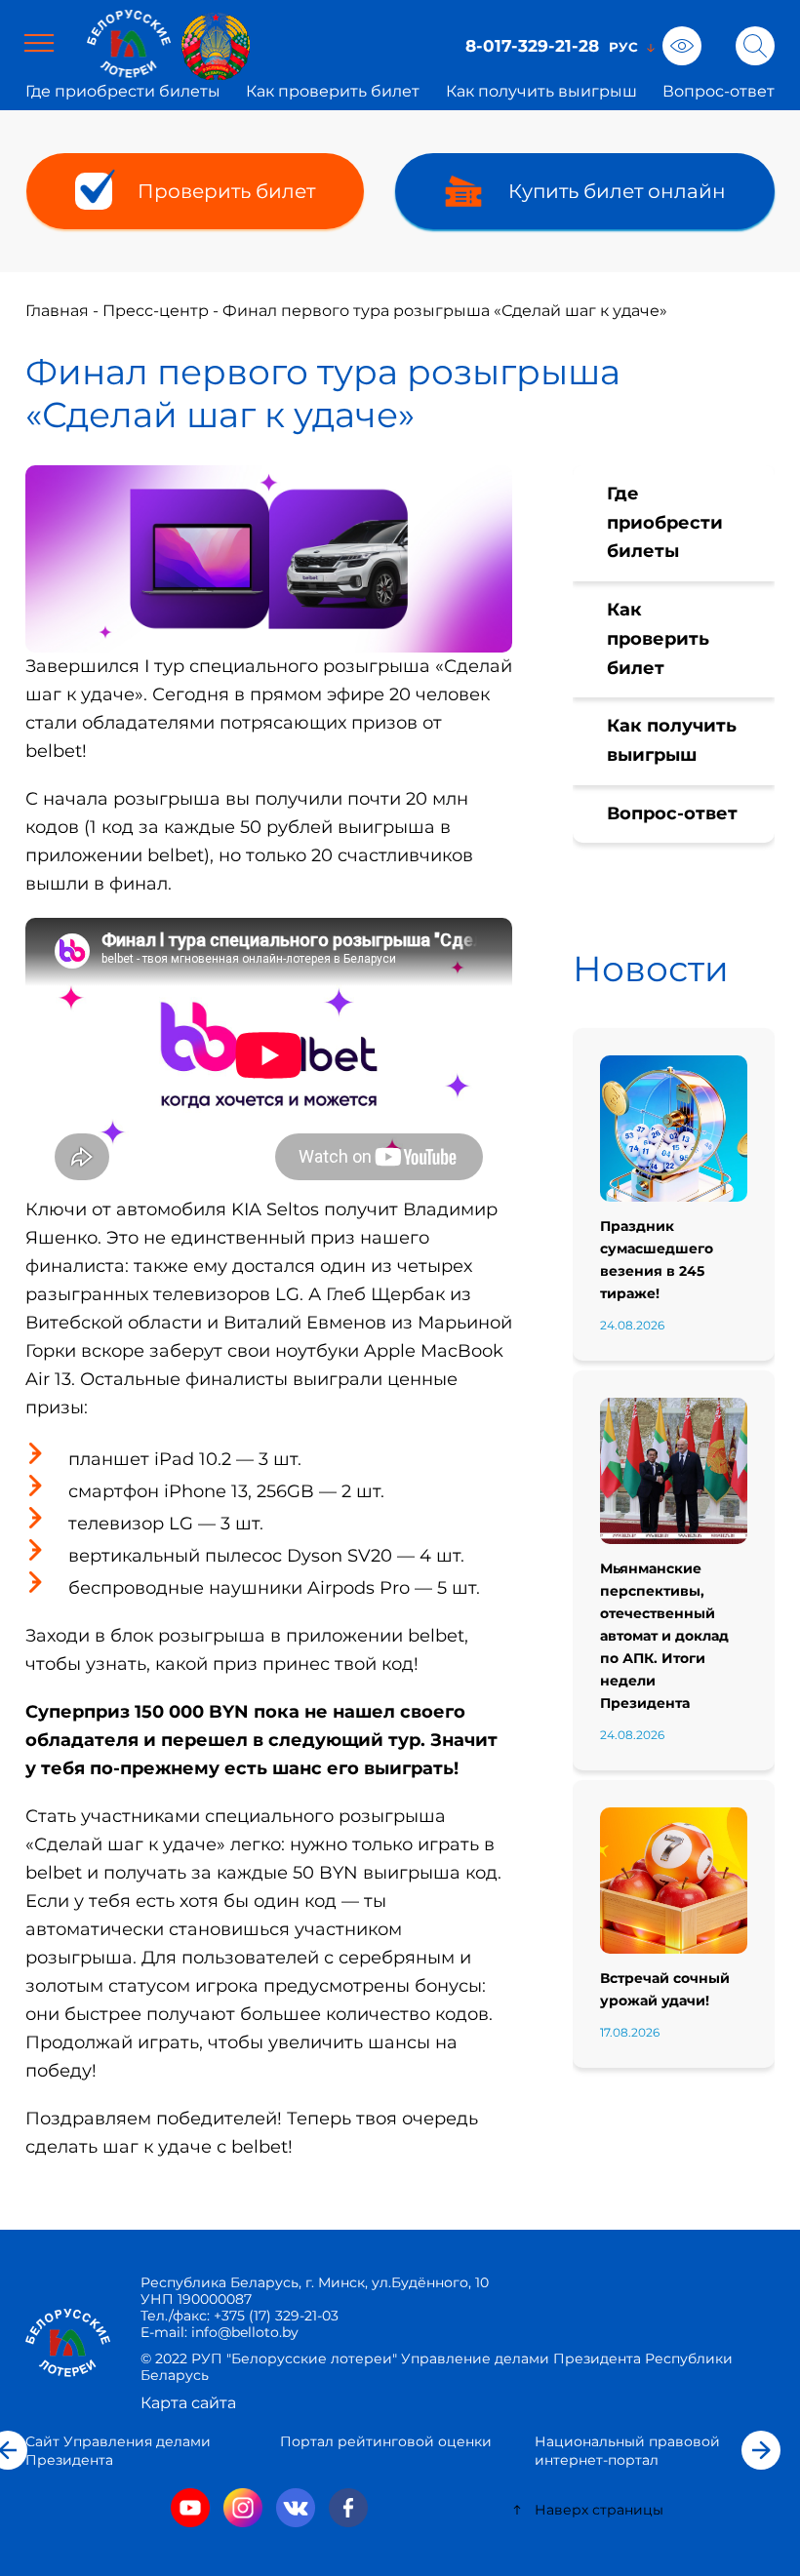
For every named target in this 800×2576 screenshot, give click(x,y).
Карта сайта (188, 2403)
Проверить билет (226, 191)
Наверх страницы (599, 2510)
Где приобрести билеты (123, 91)
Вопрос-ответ (719, 91)
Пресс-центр (156, 311)
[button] (761, 2450)
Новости (651, 969)
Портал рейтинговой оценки (386, 2441)
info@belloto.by (243, 2332)
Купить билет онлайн (617, 191)
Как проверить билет (333, 91)
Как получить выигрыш (541, 91)
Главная (57, 311)
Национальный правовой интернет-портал (627, 2451)
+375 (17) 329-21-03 (276, 2316)
